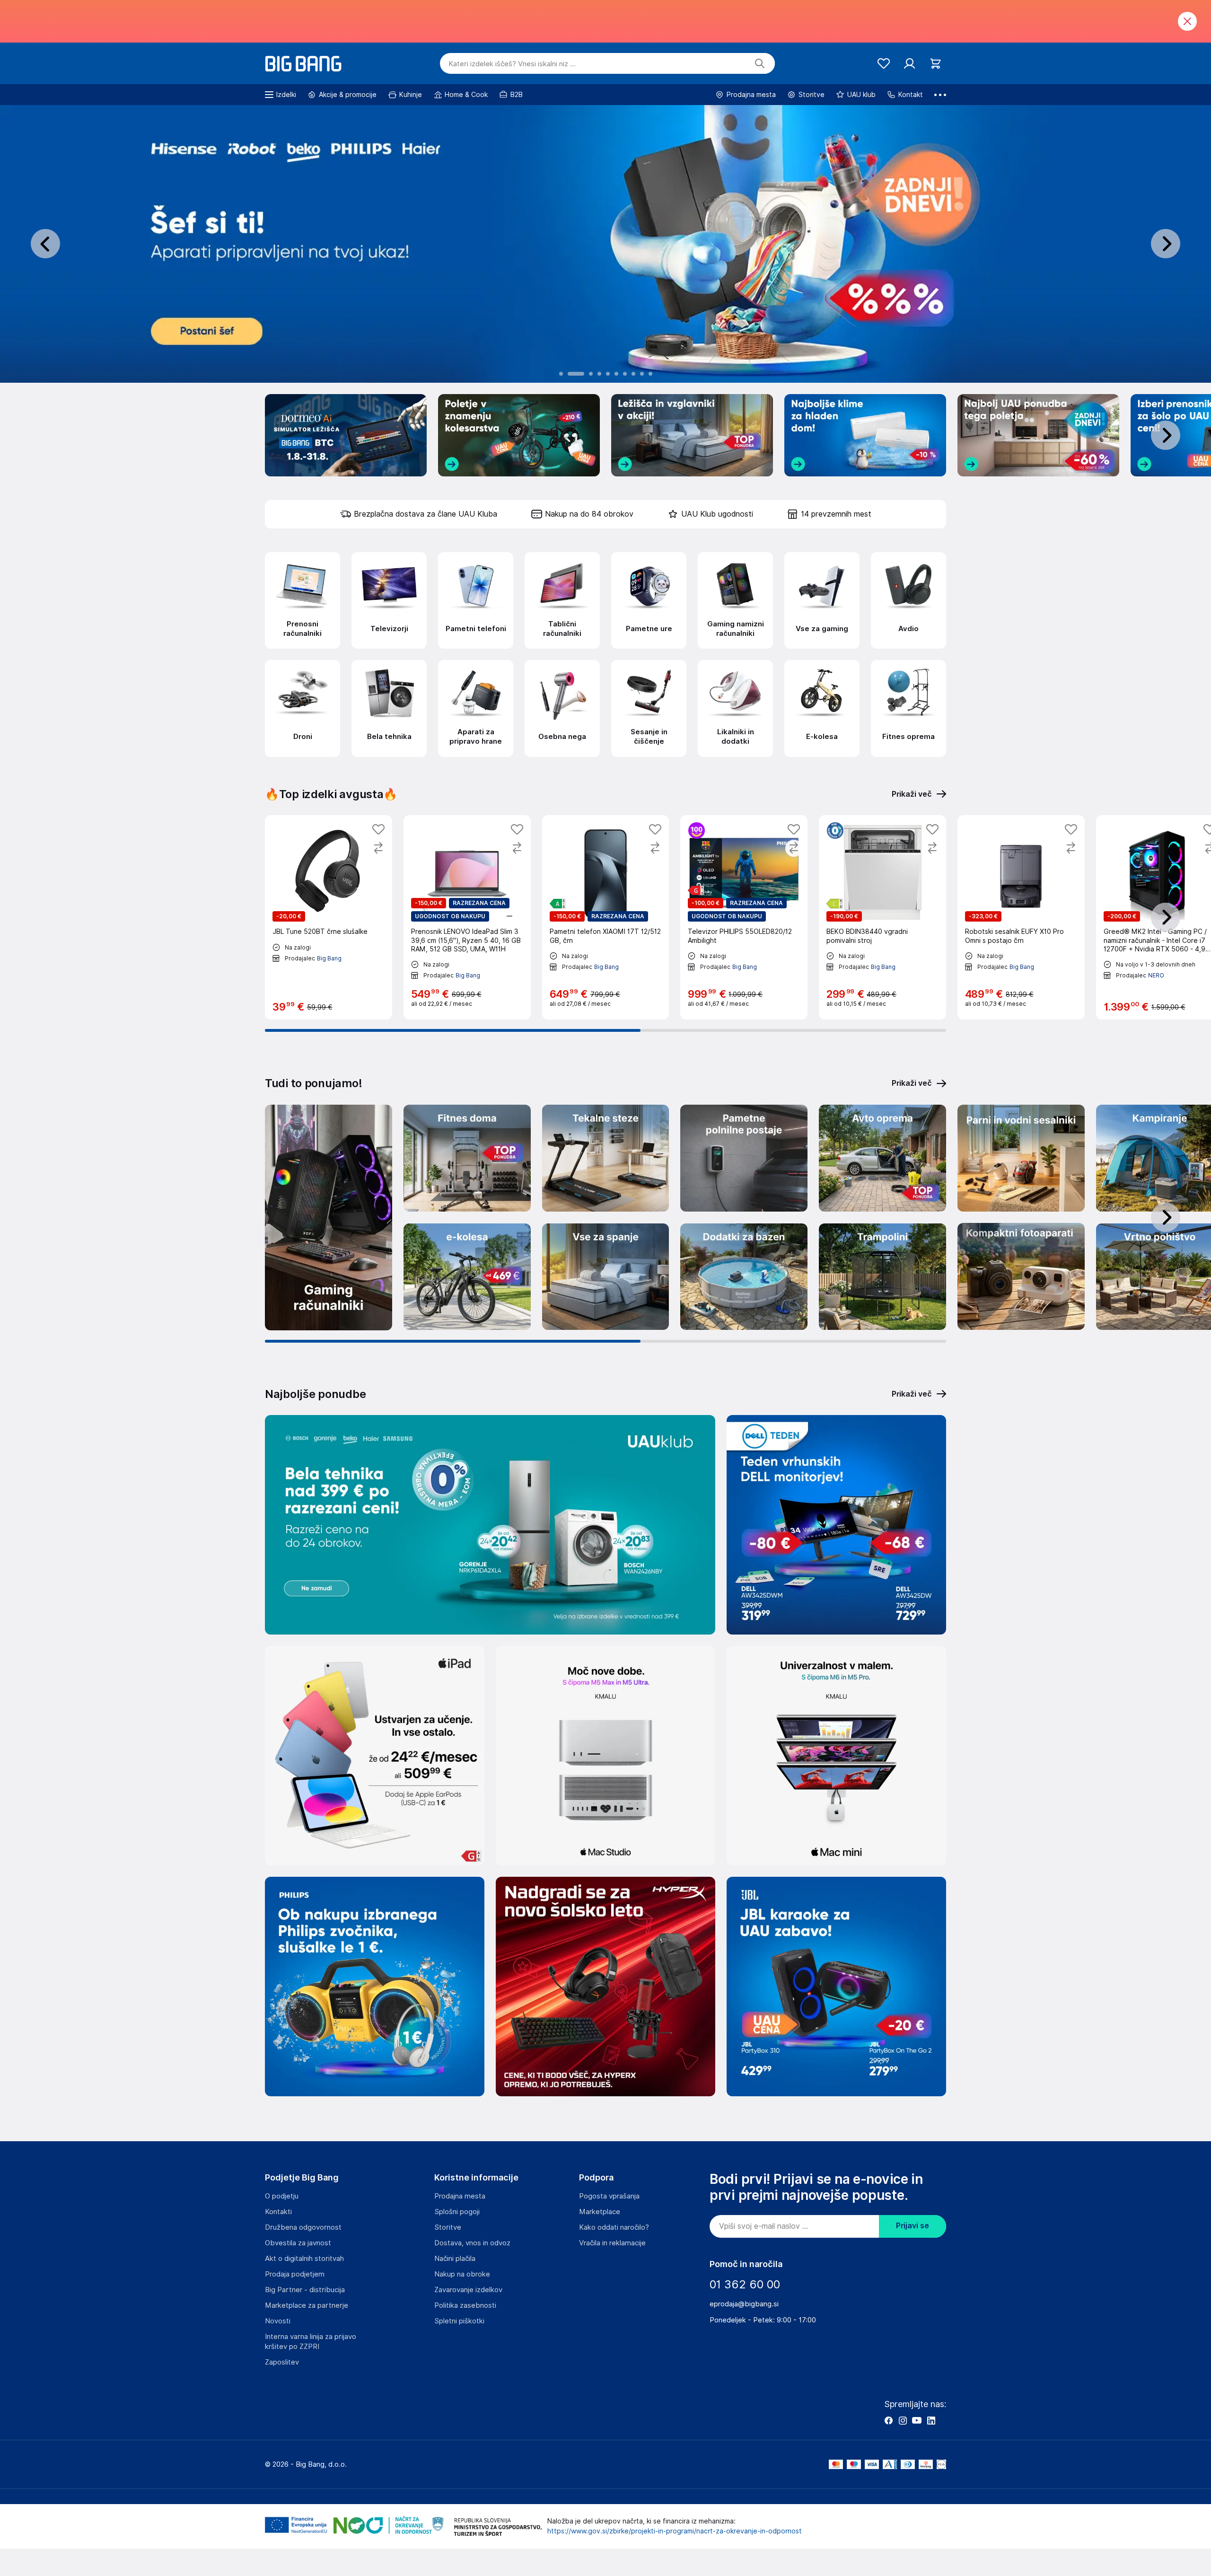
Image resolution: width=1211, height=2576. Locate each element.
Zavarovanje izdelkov (468, 2290)
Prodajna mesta (460, 2196)
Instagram (903, 2420)
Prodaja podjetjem (295, 2274)
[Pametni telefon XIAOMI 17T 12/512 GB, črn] (606, 917)
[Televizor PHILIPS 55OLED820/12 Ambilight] (744, 917)
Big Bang (329, 958)
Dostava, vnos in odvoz (472, 2243)
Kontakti (278, 2212)
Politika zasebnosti (465, 2305)
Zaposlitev (282, 2362)
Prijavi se (913, 2226)
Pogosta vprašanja (609, 2196)
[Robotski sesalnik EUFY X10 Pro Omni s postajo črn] (1021, 917)
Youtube (917, 2420)
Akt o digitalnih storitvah (304, 2259)
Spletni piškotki (459, 2321)
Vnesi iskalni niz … (512, 64)
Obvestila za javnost (298, 2243)
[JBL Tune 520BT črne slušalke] (329, 917)
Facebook (888, 2420)
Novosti (278, 2321)
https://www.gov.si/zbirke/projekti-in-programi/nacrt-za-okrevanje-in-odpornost (675, 2531)
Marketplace (600, 2212)
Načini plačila (455, 2259)
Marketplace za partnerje (307, 2305)
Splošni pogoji (457, 2212)
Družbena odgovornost (303, 2227)
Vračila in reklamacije (612, 2243)
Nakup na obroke (462, 2274)
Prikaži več (912, 1083)
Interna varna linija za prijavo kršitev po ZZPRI (311, 2342)
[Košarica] (935, 64)
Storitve (448, 2227)
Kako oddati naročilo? (614, 2227)
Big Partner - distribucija (305, 2290)
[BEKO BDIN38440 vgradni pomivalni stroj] (882, 917)
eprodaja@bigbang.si (744, 2304)
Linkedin (931, 2420)
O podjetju (282, 2196)
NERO (1156, 975)
